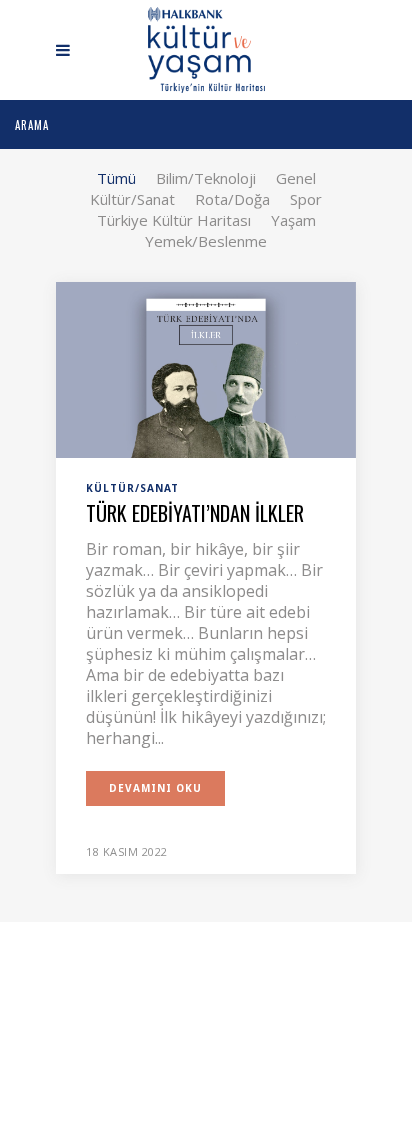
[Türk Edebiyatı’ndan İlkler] (206, 368)
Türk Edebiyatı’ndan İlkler (195, 513)
